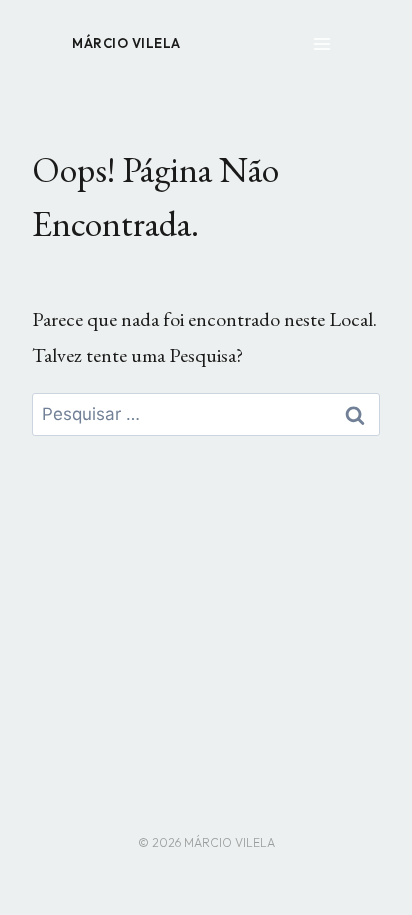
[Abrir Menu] (321, 43)
